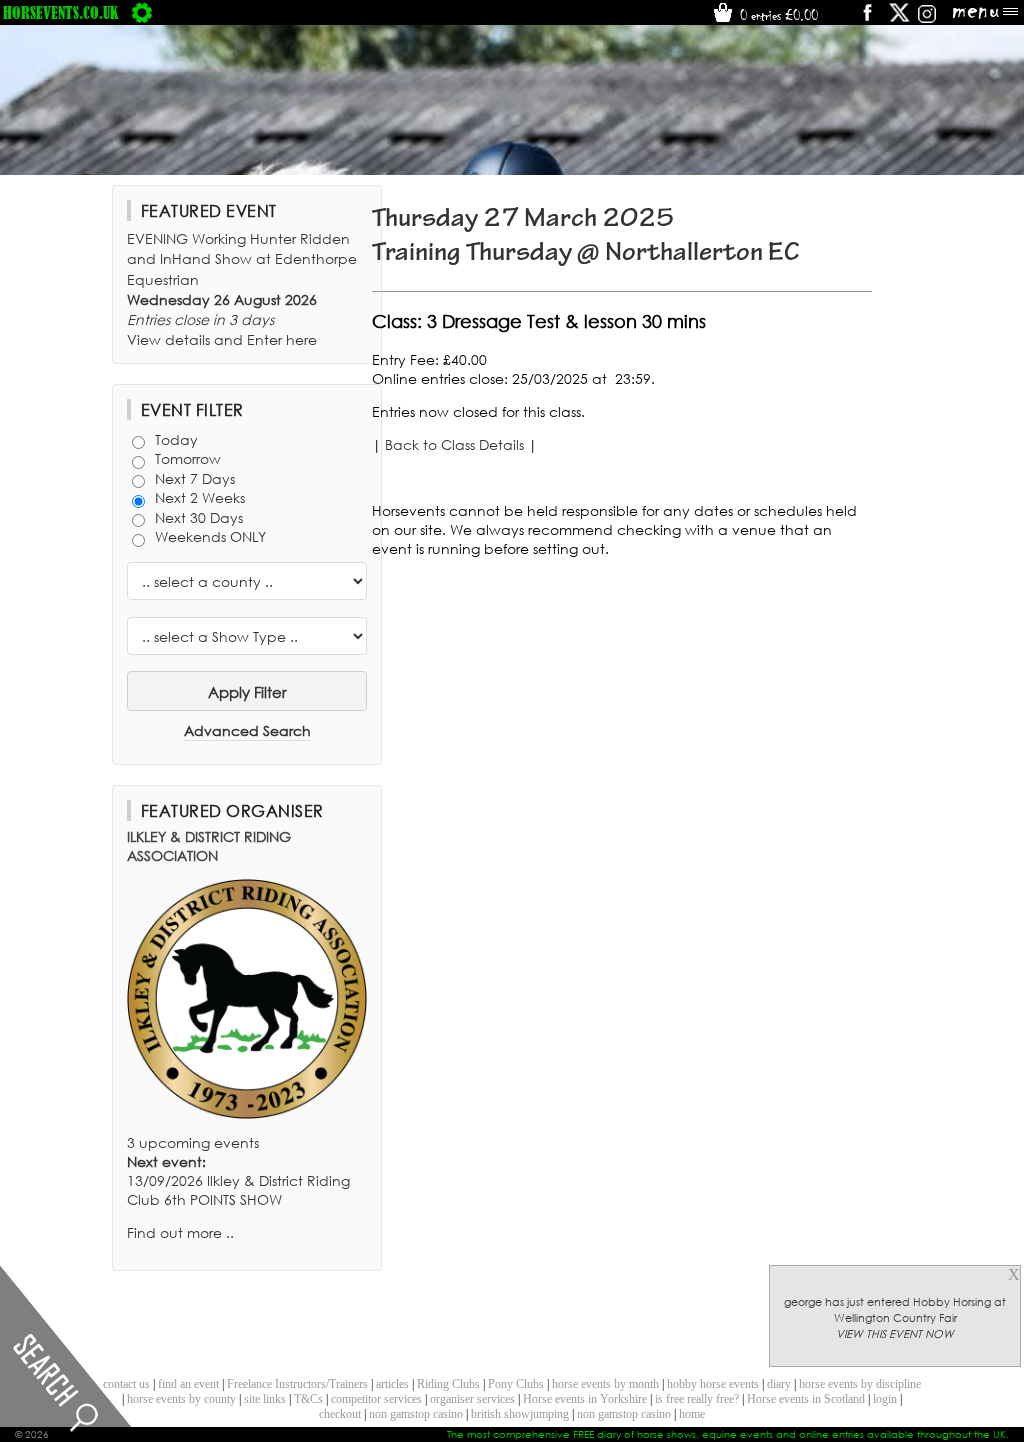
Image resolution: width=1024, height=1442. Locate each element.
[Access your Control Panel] (142, 12)
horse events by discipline (860, 1384)
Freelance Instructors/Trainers (297, 1384)
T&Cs (308, 1399)
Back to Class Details (454, 444)
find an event (188, 1384)
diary (779, 1384)
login (885, 1399)
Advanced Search (247, 730)
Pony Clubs (516, 1384)
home (692, 1414)
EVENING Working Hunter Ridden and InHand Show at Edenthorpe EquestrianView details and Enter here (242, 289)
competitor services (376, 1399)
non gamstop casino (416, 1414)
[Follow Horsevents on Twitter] (899, 19)
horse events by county (181, 1399)
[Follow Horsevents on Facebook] (866, 19)
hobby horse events (713, 1384)
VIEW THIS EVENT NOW (895, 1334)
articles (392, 1384)
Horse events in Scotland (806, 1399)
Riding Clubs (448, 1384)
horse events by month (605, 1384)
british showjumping (520, 1414)
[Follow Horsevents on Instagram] (927, 19)
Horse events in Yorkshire (585, 1399)
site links (265, 1399)
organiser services (472, 1399)
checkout (340, 1414)
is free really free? (697, 1399)
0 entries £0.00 (777, 15)
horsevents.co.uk (61, 12)
